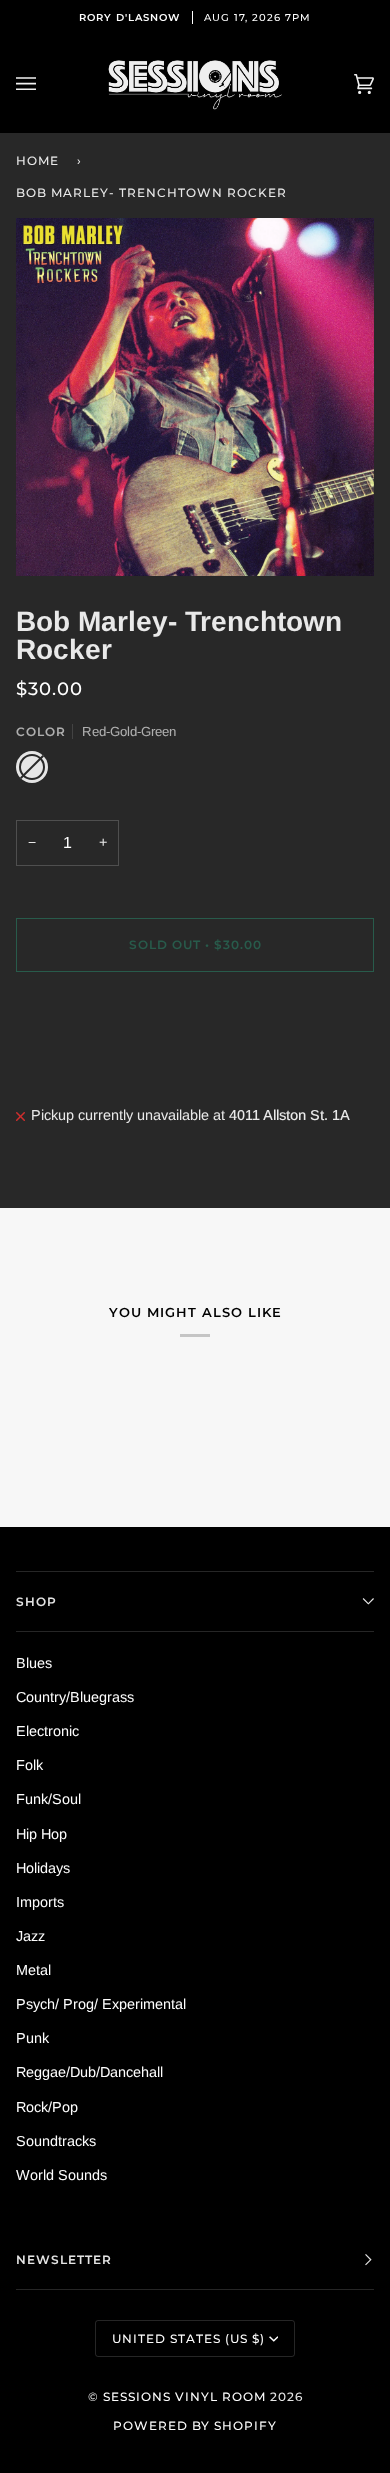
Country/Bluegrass (75, 1697)
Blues (34, 1663)
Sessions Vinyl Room (184, 2396)
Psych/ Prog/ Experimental (101, 2004)
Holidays (43, 1868)
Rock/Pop (47, 2107)
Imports (40, 1902)
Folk (29, 1765)
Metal (33, 1970)
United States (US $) (188, 2338)
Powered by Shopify (195, 2425)
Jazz (30, 1936)
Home (37, 160)
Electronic (47, 1731)
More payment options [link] (87, 1066)
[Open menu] (46, 84)
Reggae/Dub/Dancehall (89, 2072)
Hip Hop (41, 1834)
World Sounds (61, 2175)
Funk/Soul (48, 1799)
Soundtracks (56, 2141)
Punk (32, 2038)
